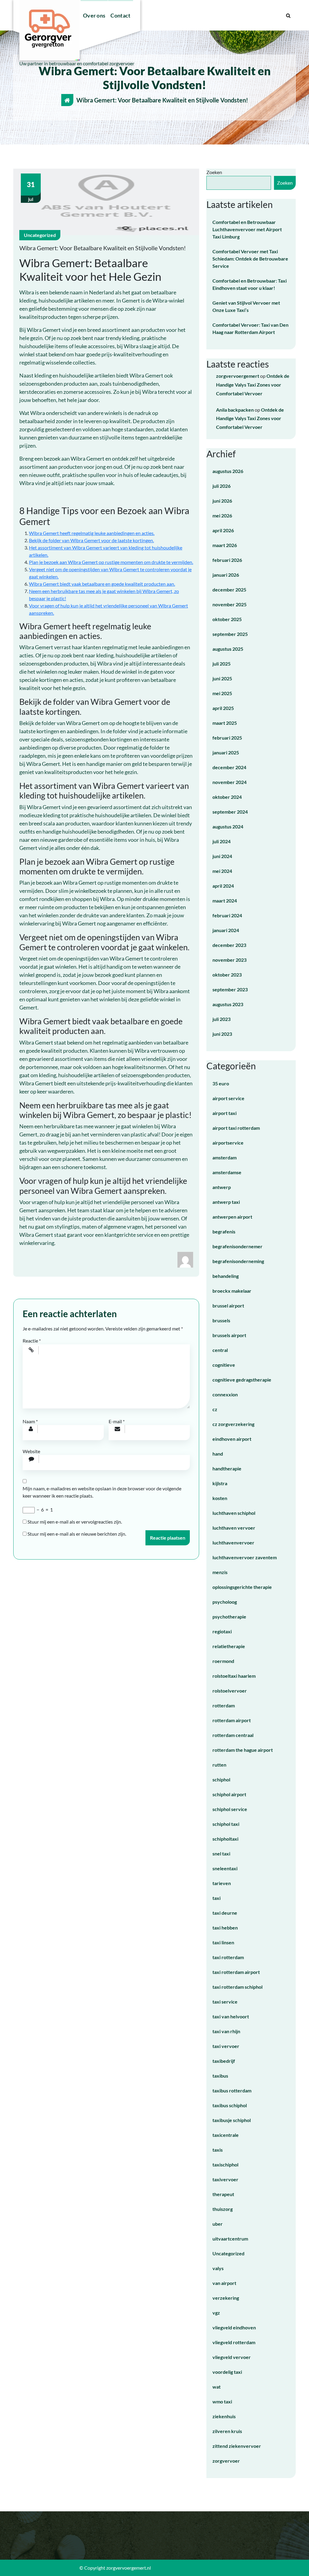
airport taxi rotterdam (236, 1128)
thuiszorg (223, 2209)
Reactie (32, 1341)
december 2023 (229, 945)
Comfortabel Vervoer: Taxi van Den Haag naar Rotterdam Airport (250, 328)
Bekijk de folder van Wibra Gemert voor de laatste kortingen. (91, 540)
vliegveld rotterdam (234, 2342)
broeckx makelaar (232, 1291)
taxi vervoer (226, 2046)
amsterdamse (227, 1172)
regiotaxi (222, 1631)
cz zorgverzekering (233, 1424)
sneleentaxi (225, 1868)
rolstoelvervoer (230, 1691)
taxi (217, 1898)
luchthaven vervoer (234, 1528)
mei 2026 (222, 515)
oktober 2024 (227, 797)
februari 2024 (227, 915)
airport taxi (225, 1113)
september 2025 (230, 634)
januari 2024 (226, 930)
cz (215, 1409)
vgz (216, 2313)
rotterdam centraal (233, 1735)
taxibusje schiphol (232, 2120)
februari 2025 (227, 738)
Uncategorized (40, 235)
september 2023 (230, 989)
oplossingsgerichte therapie (242, 1587)
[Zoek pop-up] (288, 15)
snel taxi (221, 1853)
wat (217, 2387)
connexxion (225, 1394)
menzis (220, 1572)
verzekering (226, 2298)
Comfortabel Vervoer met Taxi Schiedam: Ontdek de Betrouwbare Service (250, 259)
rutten (219, 1765)
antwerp (222, 1187)
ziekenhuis (224, 2416)
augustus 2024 (228, 826)
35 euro (221, 1083)
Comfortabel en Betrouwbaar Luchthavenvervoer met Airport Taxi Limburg (247, 229)
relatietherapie (229, 1646)
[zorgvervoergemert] (185, 1259)
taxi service (225, 2002)
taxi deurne (225, 1913)
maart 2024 (225, 901)
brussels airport (229, 1335)
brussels (221, 1320)
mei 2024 (222, 871)
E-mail (117, 1421)
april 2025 (223, 708)
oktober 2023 (227, 975)
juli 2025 (221, 664)
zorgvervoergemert (238, 376)
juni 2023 (222, 1034)
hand (218, 1454)
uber (218, 2224)
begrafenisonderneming (238, 1261)
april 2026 (223, 530)
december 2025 (229, 590)
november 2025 (229, 604)
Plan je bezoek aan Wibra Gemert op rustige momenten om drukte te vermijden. (111, 562)
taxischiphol (225, 2164)
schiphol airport (229, 1794)
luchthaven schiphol (234, 1513)
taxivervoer (225, 2179)
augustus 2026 (228, 471)
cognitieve (224, 1365)
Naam (30, 1421)
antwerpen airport (232, 1217)
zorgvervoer (226, 2461)
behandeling (226, 1276)
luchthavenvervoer (233, 1542)
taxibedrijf (224, 2061)
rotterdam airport (232, 1720)
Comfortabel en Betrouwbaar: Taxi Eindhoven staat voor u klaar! (250, 284)
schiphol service (230, 1809)
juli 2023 (221, 1019)
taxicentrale (226, 2135)
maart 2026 (225, 545)
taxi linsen (223, 1942)
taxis (218, 2150)
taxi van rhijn (226, 2031)
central (220, 1350)
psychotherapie (229, 1617)
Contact (120, 15)
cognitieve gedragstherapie (242, 1380)
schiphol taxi (226, 1824)
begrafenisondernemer (237, 1246)
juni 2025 (222, 678)
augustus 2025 (228, 649)
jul (31, 191)
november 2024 (229, 782)
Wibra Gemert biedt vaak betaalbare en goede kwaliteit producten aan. (102, 584)
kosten (220, 1498)
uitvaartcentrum (230, 2239)
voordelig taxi (227, 2372)
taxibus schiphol (230, 2105)
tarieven (222, 1883)
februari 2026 (227, 560)
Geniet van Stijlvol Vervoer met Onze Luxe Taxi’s (246, 306)
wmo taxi (222, 2401)
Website (31, 1451)
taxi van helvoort (231, 2016)
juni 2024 (222, 856)
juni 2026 (222, 501)
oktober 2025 (227, 619)
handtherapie (227, 1468)
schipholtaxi (225, 1839)
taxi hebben (225, 1928)
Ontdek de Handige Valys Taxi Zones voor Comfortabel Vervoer (253, 385)
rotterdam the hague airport (243, 1750)
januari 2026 (226, 575)
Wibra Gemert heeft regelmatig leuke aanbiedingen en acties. (92, 533)
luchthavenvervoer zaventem (245, 1557)
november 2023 (229, 960)
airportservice (228, 1143)
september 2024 (230, 812)
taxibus (220, 2076)
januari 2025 (226, 752)
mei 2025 (222, 693)
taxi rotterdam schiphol (237, 1987)
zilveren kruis (227, 2431)
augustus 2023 (228, 1004)
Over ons (94, 15)
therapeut (223, 2194)
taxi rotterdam (228, 1957)
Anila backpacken (235, 410)
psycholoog (225, 1602)
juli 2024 (221, 841)
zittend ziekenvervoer (237, 2446)
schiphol (221, 1779)
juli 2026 (221, 486)
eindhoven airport (232, 1439)
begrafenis (224, 1231)
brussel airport (228, 1306)
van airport (224, 2283)
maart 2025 (225, 723)
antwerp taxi (226, 1202)
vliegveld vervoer (232, 2357)
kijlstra (220, 1483)
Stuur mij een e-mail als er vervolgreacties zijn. (75, 1522)
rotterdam (224, 1705)
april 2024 (223, 886)
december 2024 (229, 767)
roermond (223, 1661)
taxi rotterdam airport (236, 1972)
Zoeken (214, 172)
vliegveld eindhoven (234, 2327)
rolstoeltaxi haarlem (234, 1676)
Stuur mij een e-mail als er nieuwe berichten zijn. (77, 1534)
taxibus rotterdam (232, 2090)
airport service (228, 1098)
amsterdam (225, 1157)
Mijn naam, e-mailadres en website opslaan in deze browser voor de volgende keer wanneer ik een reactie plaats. (102, 1492)
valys (218, 2268)
